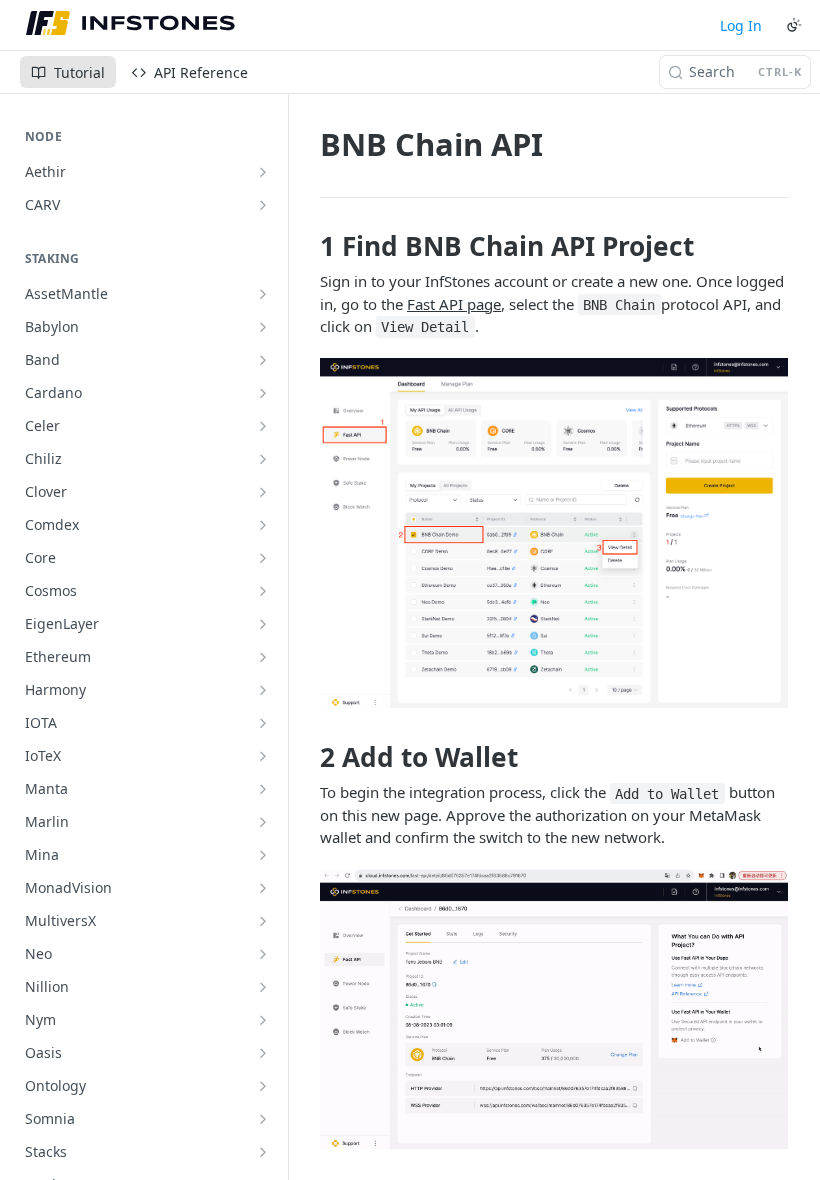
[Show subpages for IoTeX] (263, 756)
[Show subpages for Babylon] (263, 327)
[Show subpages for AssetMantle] (263, 294)
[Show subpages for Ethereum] (263, 657)
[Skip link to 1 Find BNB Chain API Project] (306, 246)
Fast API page (454, 304)
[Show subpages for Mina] (263, 855)
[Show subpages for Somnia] (263, 1119)
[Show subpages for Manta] (263, 789)
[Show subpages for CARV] (263, 205)
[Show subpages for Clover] (263, 492)
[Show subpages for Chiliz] (263, 459)
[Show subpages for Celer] (263, 426)
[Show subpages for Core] (263, 558)
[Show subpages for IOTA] (263, 723)
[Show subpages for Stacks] (263, 1152)
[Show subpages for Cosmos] (263, 591)
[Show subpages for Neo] (263, 954)
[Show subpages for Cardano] (263, 393)
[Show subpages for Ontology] (263, 1086)
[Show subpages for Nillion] (263, 987)
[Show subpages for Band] (263, 360)
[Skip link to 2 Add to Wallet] (306, 757)
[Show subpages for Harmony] (263, 690)
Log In (741, 25)
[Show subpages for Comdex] (263, 525)
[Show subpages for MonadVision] (263, 888)
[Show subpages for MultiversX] (263, 921)
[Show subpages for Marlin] (263, 822)
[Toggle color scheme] (794, 25)
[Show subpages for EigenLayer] (263, 624)
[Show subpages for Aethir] (263, 172)
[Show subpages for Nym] (263, 1020)
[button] (554, 533)
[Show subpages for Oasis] (263, 1053)
